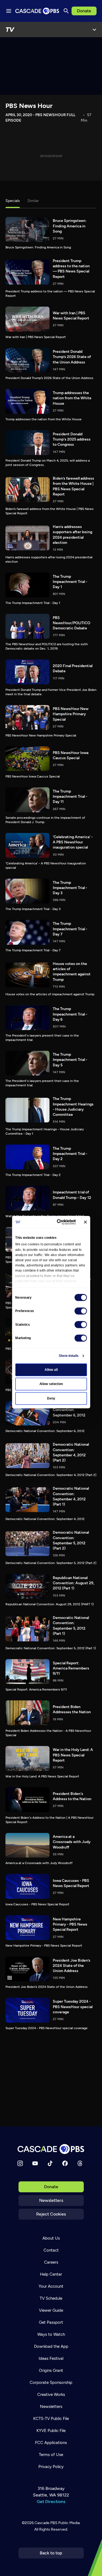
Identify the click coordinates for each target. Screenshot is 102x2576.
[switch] (81, 1311)
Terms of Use (51, 2455)
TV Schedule (51, 2298)
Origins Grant (51, 2370)
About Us (51, 2238)
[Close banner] (85, 1222)
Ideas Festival (51, 2358)
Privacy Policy (51, 2467)
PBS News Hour (29, 106)
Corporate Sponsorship (51, 2383)
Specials (13, 201)
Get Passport (51, 2322)
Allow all (51, 1370)
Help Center (51, 2274)
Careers (51, 2262)
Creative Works (51, 2395)
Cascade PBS (46, 2523)
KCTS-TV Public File (51, 2419)
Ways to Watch (51, 2334)
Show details (68, 1356)
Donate (84, 11)
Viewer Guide (51, 2310)
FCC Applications (51, 2443)
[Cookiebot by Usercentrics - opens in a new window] (59, 1222)
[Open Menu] (94, 30)
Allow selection (51, 1384)
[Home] (51, 2149)
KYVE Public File (51, 2431)
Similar (33, 201)
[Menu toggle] (9, 11)
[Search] (66, 11)
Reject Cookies (51, 2214)
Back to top (51, 2553)
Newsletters (51, 2200)
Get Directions (51, 2502)
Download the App (51, 2346)
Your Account (51, 2286)
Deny (51, 1398)
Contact (51, 2250)
